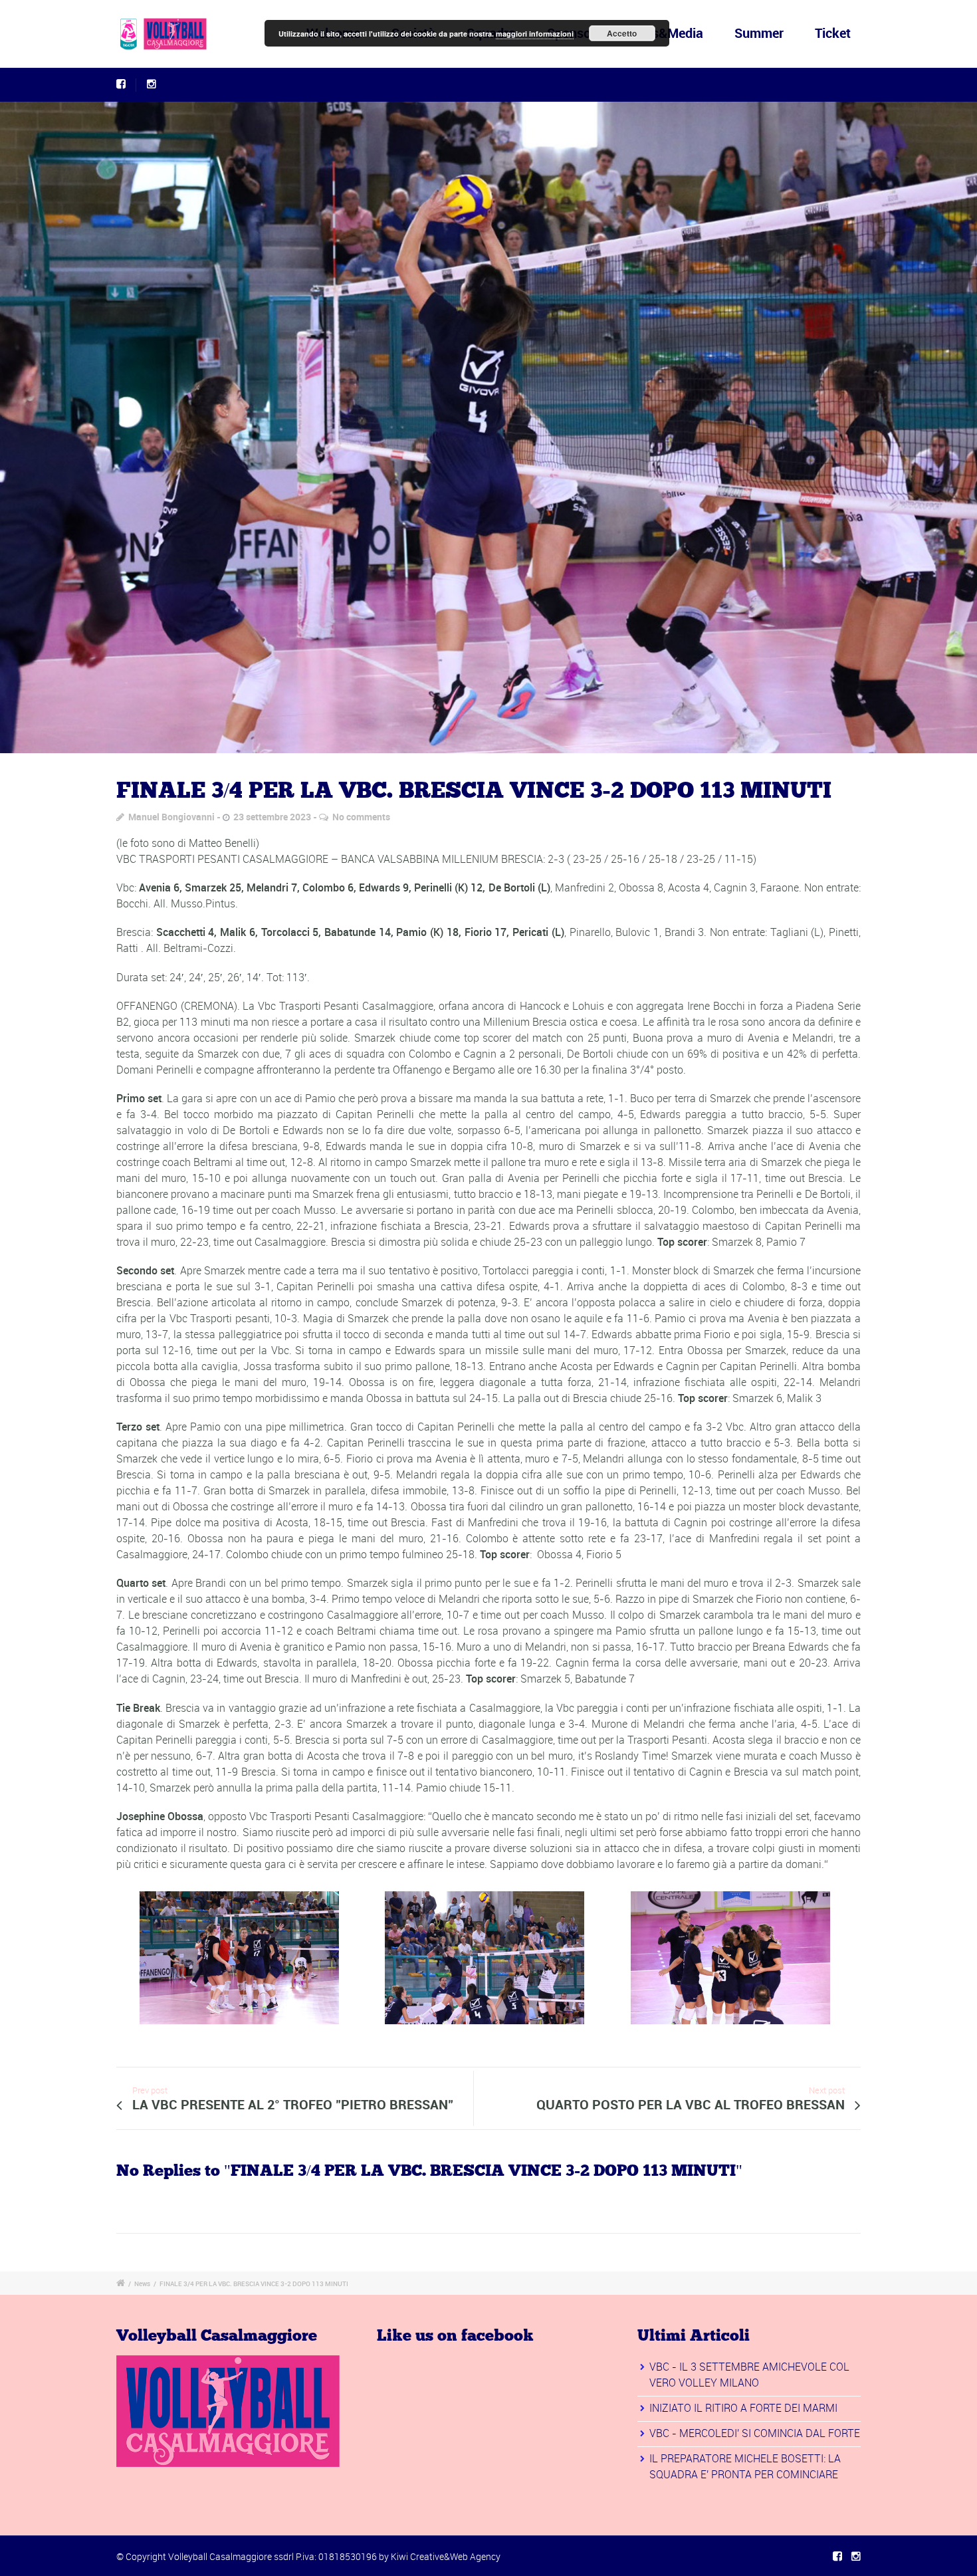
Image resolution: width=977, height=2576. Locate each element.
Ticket (833, 33)
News (142, 2283)
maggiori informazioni (535, 34)
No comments (361, 817)
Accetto (622, 33)
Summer (759, 33)
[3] (489, 427)
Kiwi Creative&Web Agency (446, 2556)
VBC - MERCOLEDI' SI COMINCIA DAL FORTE (755, 2433)
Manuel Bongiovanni (171, 817)
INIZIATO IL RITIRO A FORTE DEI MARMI (743, 2408)
